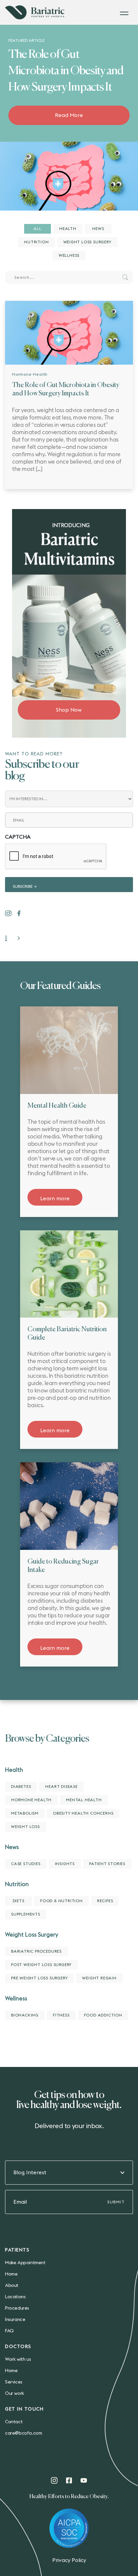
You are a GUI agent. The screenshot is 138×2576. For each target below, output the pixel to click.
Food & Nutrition (61, 1901)
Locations (15, 2297)
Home (11, 2274)
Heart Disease (61, 1787)
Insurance (15, 2320)
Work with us (18, 2359)
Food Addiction (103, 2015)
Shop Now (69, 710)
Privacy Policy (69, 2560)
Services (14, 2382)
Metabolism (25, 1813)
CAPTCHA (18, 837)
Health (68, 229)
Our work (15, 2394)
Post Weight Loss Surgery (41, 1965)
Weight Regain (99, 1978)
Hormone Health (30, 374)
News (98, 229)
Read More (69, 115)
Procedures (17, 2308)
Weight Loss (25, 1827)
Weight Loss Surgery (87, 242)
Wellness (69, 255)
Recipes (105, 1901)
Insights (65, 1864)
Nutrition (36, 242)
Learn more (55, 1199)
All (37, 229)
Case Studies (26, 1864)
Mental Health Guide (57, 1106)
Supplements (26, 1914)
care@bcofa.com (23, 2433)
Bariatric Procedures (36, 1951)
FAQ (9, 2331)
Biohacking (25, 2015)
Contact (14, 2422)
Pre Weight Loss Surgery (39, 1978)
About (12, 2286)
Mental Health (84, 1800)
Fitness (61, 2015)
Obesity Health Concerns (83, 1813)
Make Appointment (25, 2263)
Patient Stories (107, 1864)
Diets (19, 1901)
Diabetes (21, 1787)
